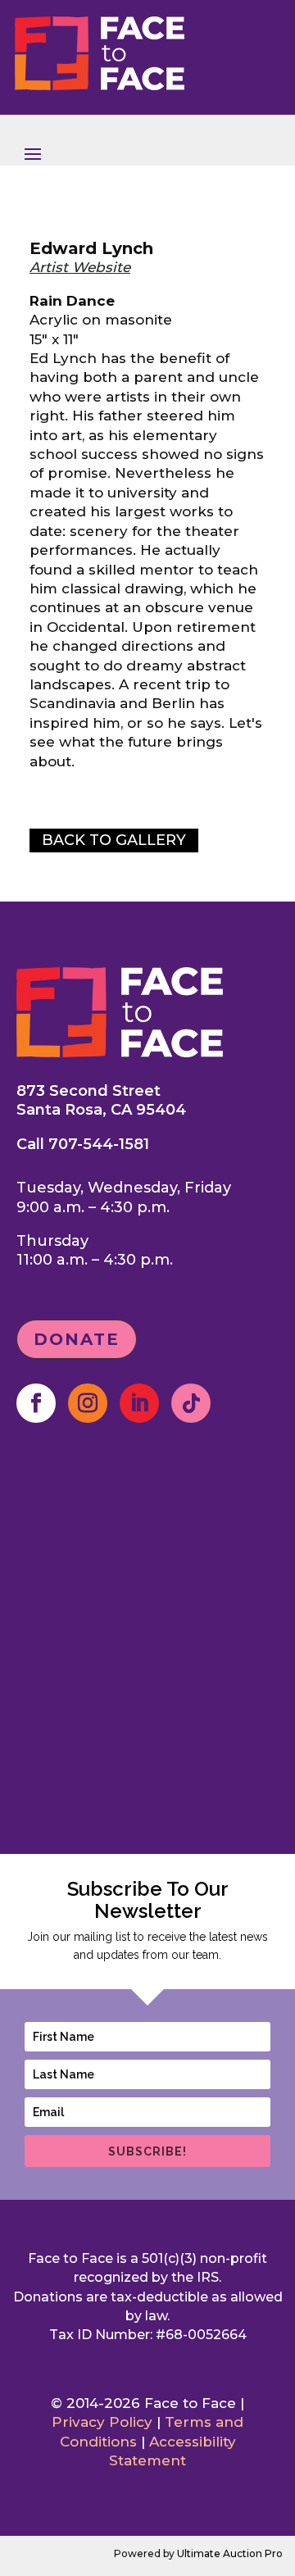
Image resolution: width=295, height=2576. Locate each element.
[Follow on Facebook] (36, 1403)
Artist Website (80, 267)
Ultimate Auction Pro (230, 2553)
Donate (77, 1339)
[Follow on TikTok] (191, 1403)
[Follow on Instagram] (88, 1403)
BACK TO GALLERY (114, 840)
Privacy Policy (102, 2422)
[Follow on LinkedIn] (139, 1403)
